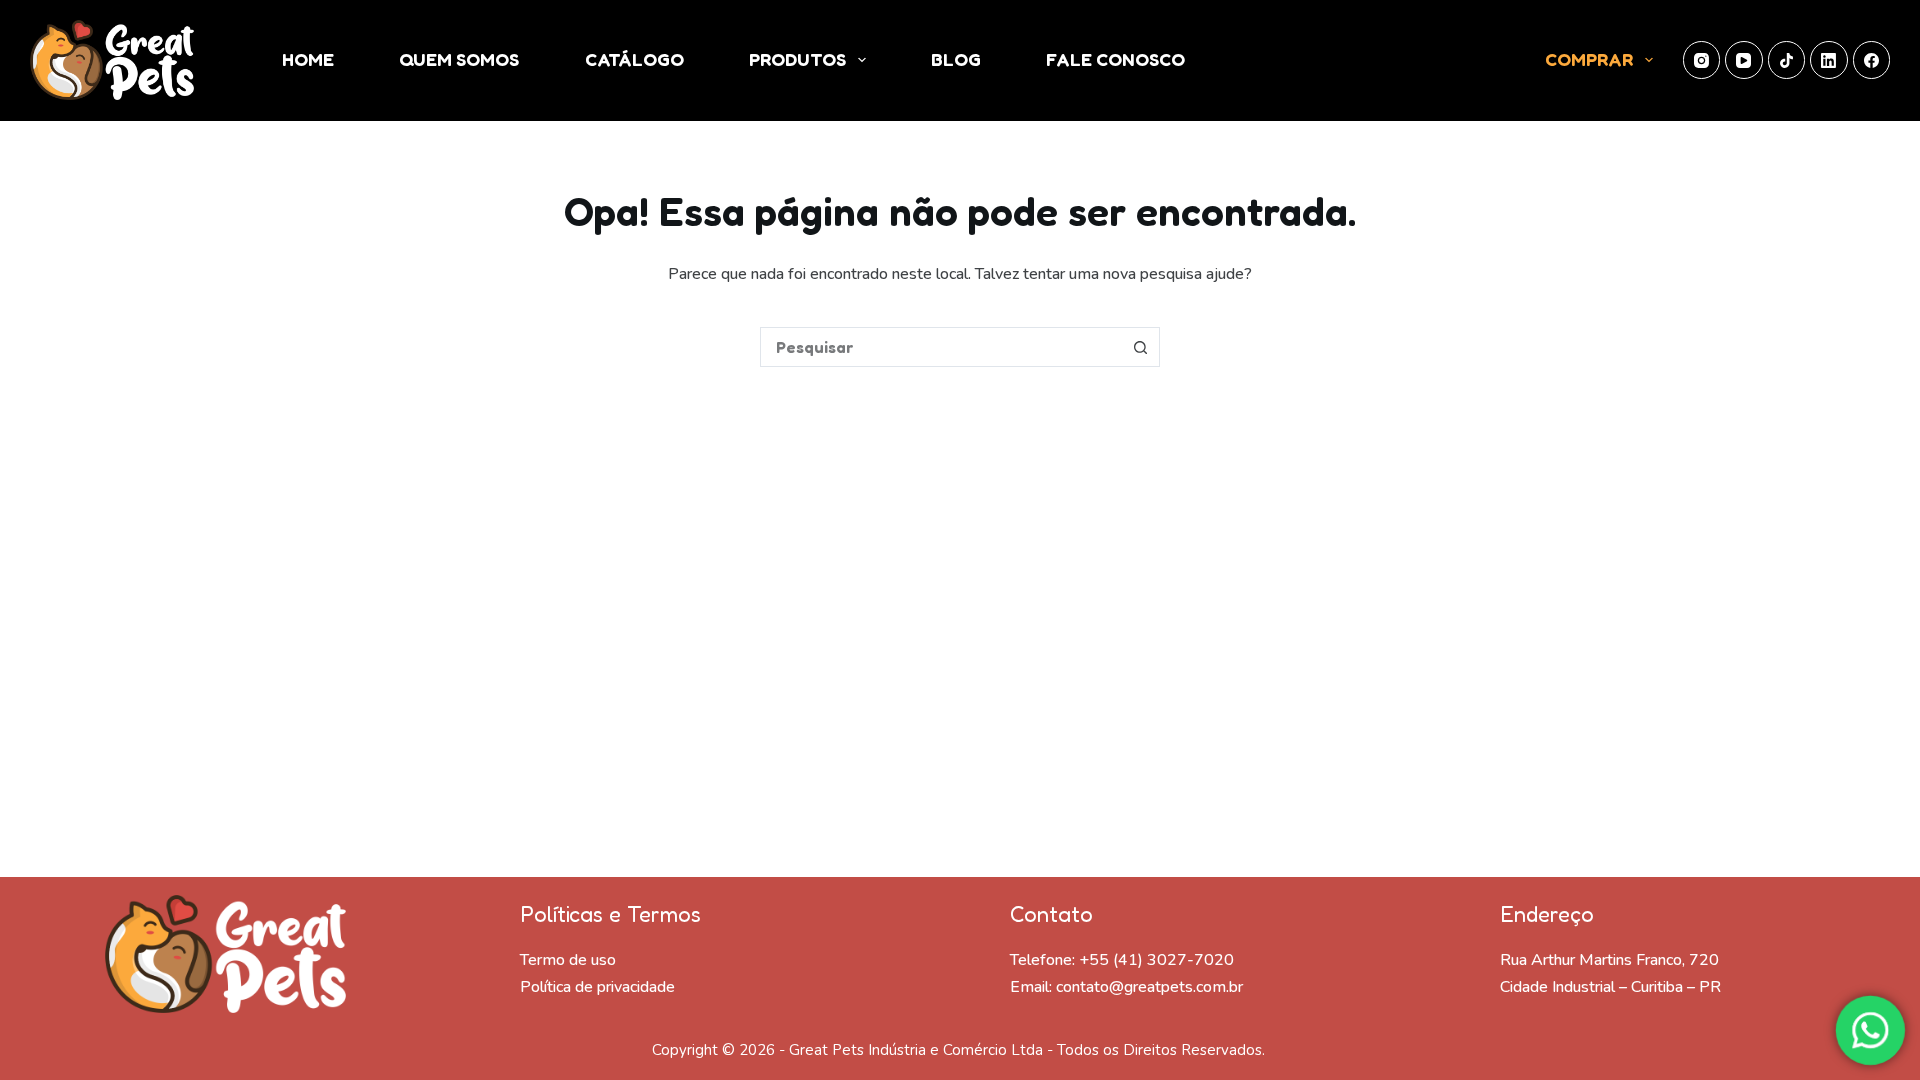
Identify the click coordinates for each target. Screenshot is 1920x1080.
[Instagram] (1702, 60)
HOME (308, 59)
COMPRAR (1589, 59)
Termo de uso (568, 960)
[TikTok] (1787, 60)
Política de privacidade (597, 987)
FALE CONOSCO (1115, 59)
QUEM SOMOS (459, 59)
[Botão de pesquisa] (1140, 347)
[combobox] (941, 347)
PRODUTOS (797, 59)
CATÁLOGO (634, 59)
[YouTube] (1744, 60)
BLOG (956, 59)
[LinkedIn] (1829, 60)
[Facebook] (1872, 60)
